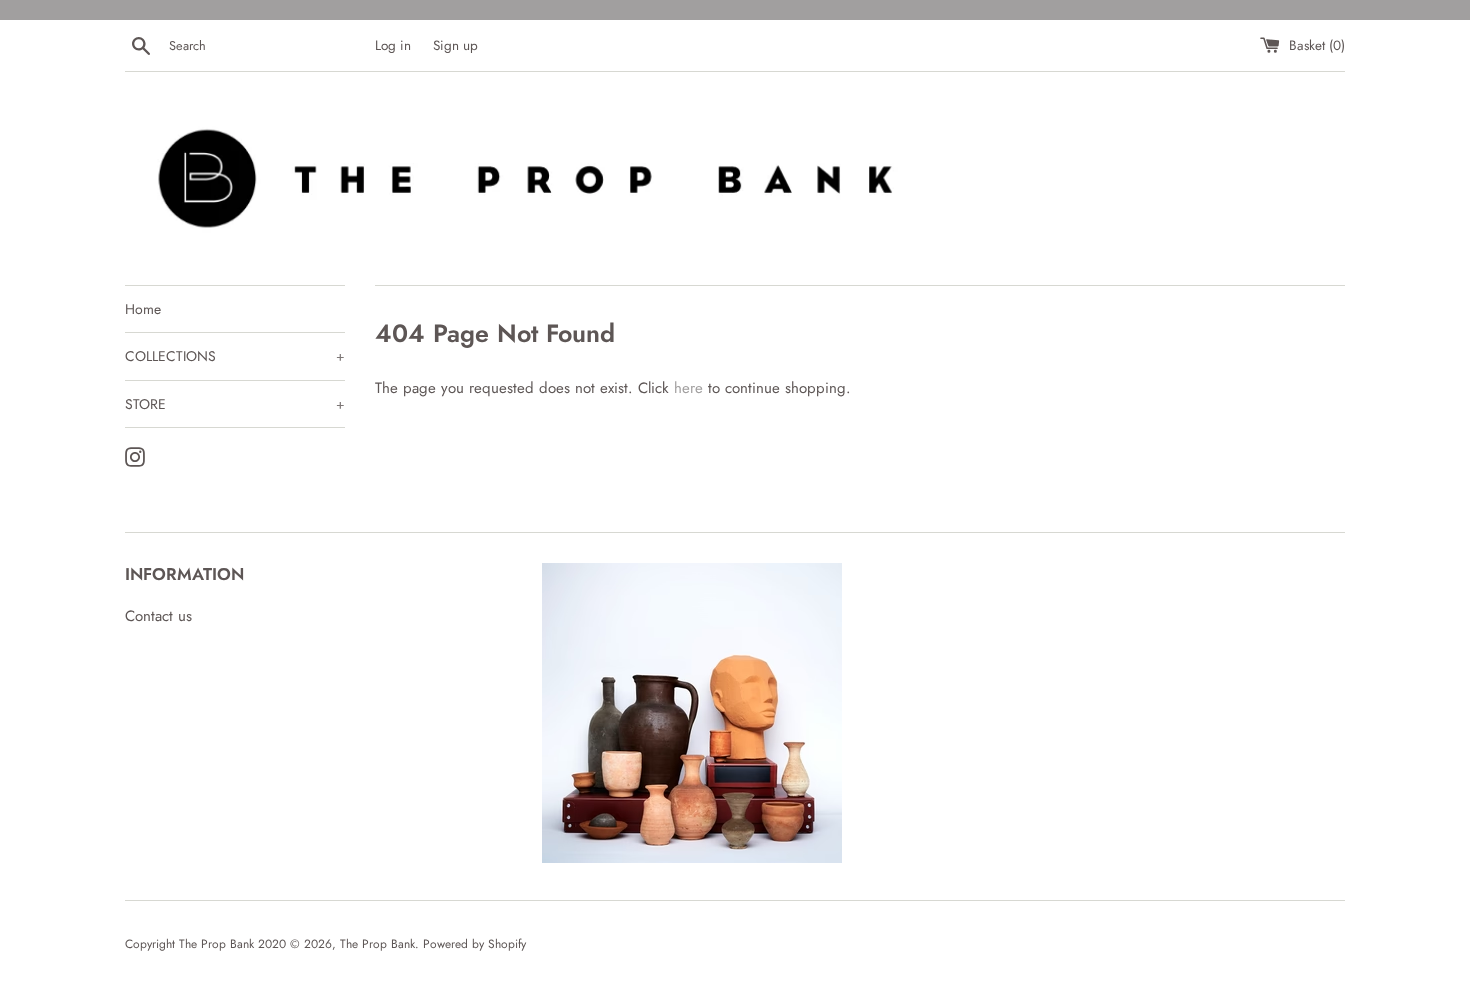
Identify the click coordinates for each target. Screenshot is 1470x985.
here (688, 388)
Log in (393, 45)
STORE (235, 404)
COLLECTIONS (235, 356)
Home (143, 309)
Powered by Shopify (474, 944)
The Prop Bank (377, 944)
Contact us (158, 616)
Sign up (455, 45)
